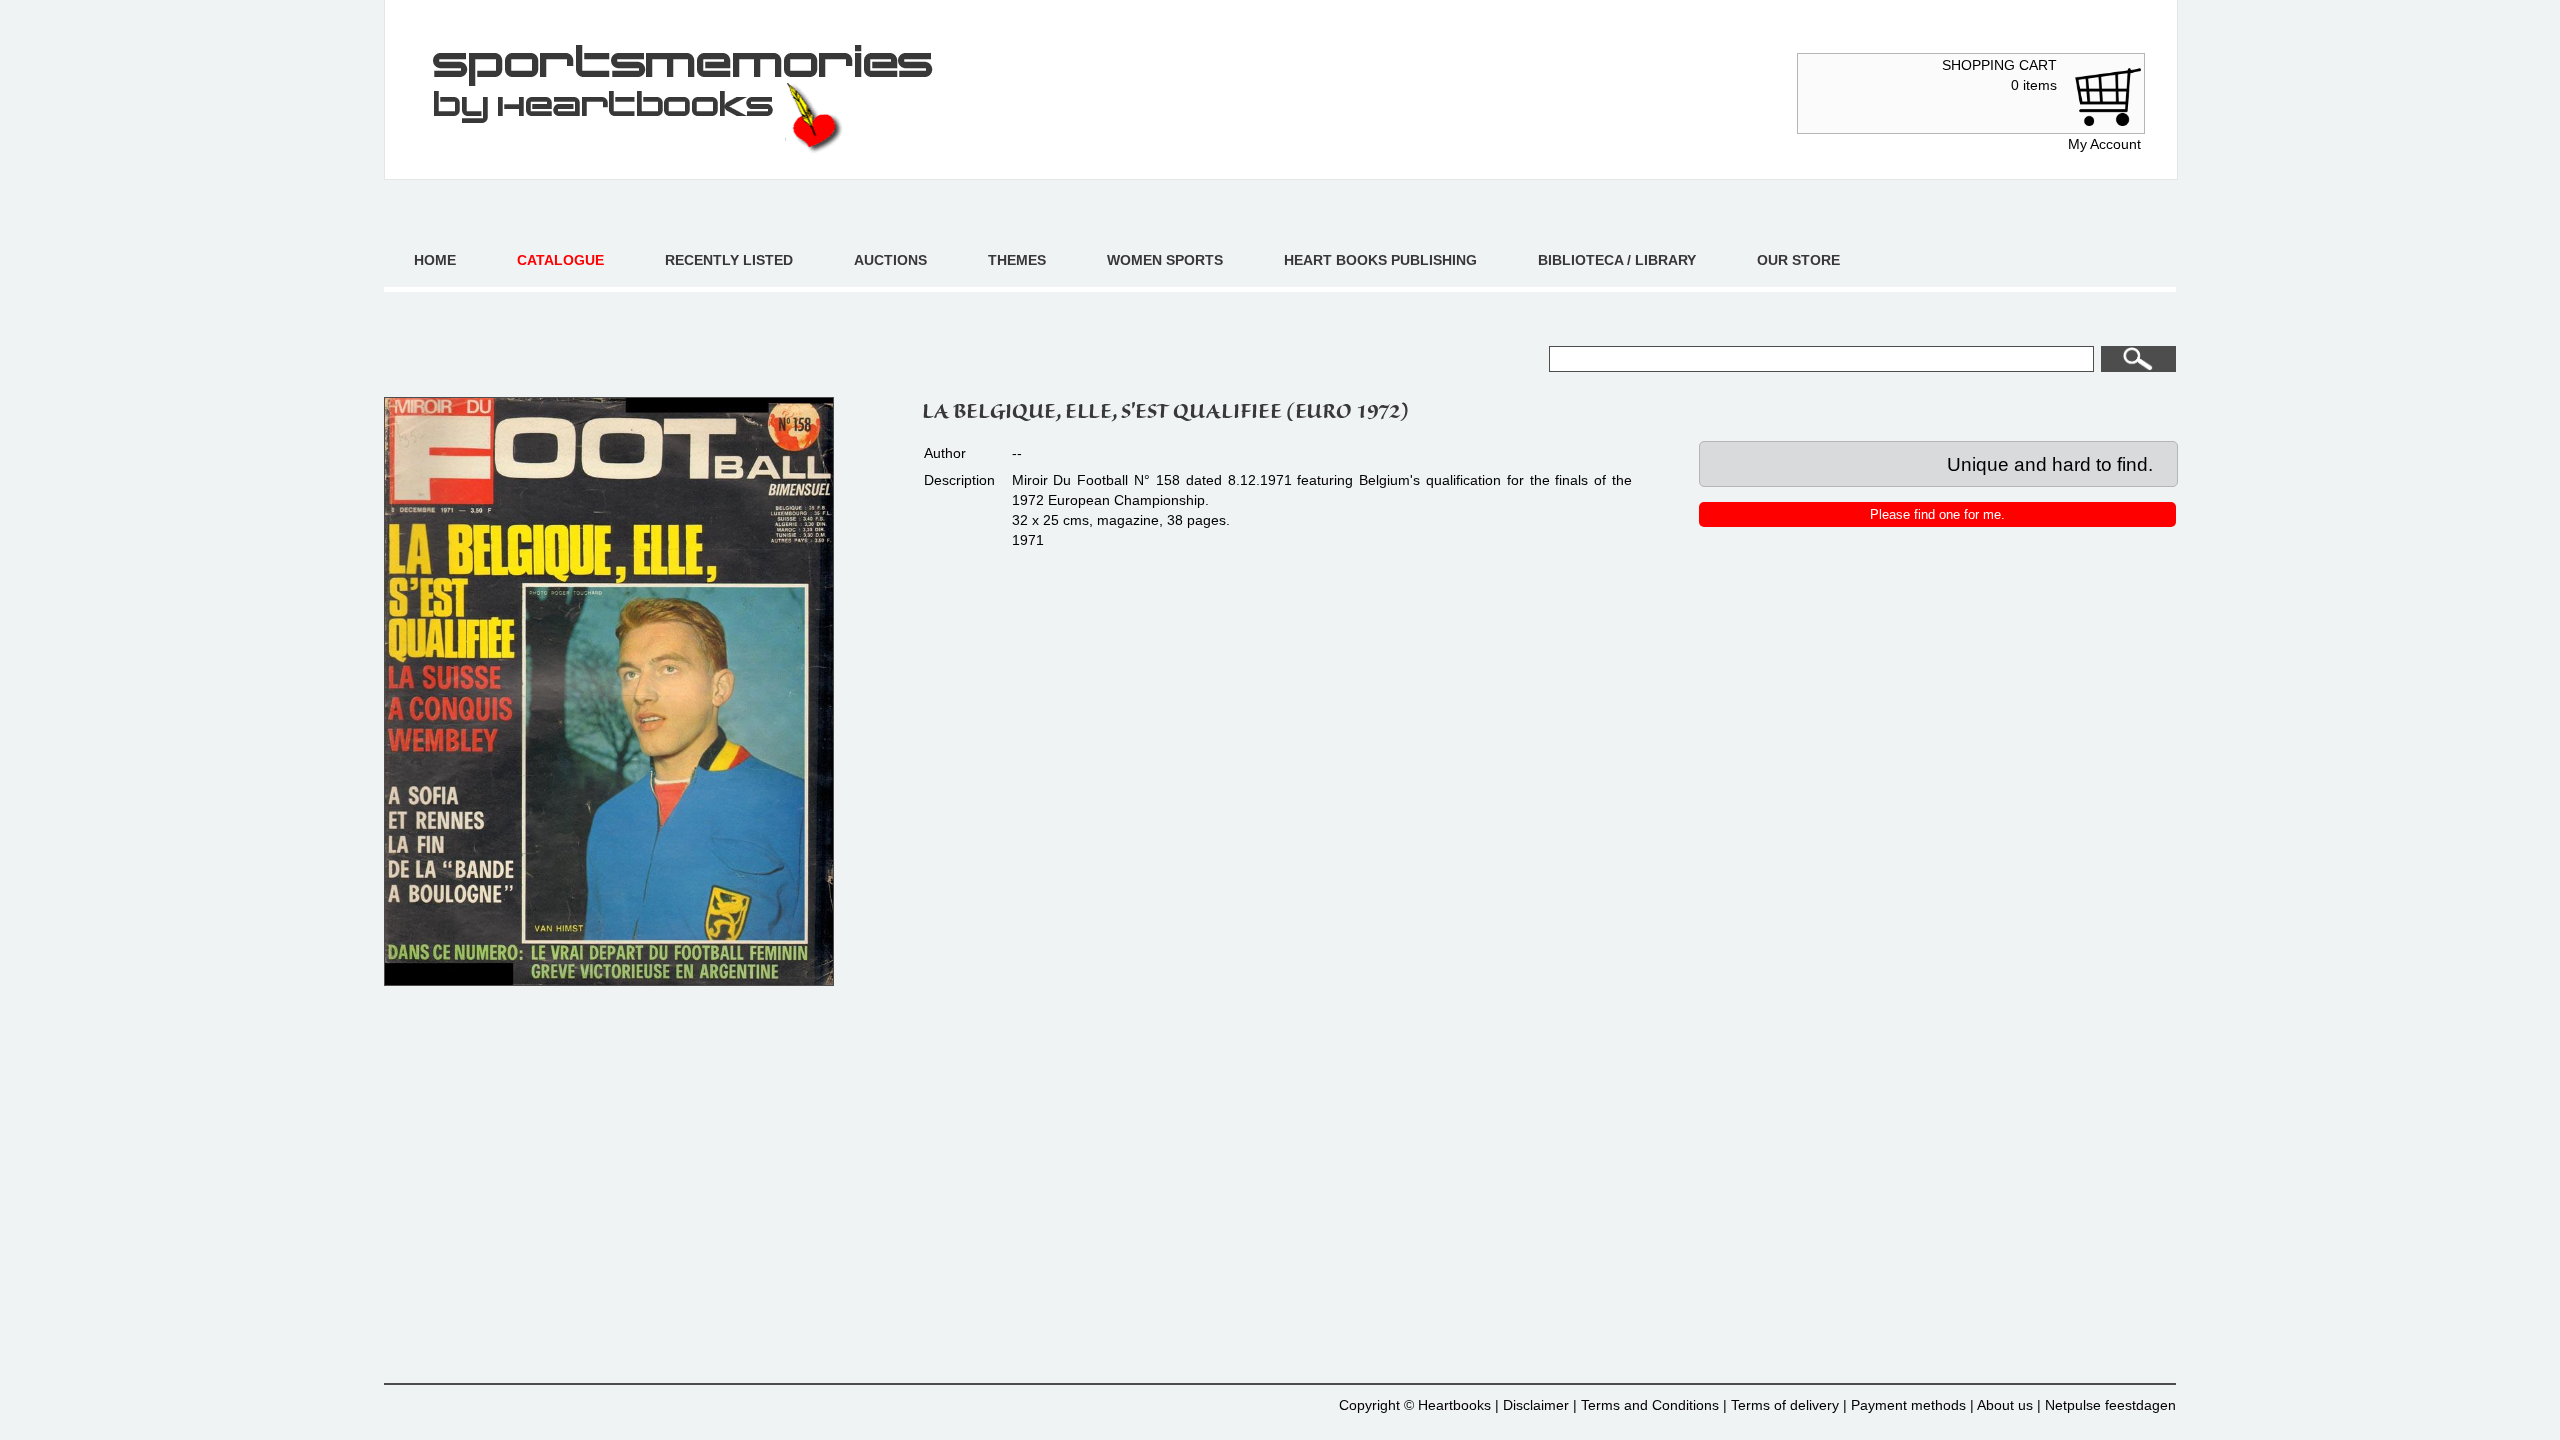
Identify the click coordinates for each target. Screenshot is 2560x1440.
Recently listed (729, 260)
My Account (2104, 144)
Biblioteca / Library (1617, 260)
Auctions (890, 260)
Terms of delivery (1785, 1405)
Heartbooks (1454, 1405)
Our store (1798, 260)
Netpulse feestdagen (2110, 1405)
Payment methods (1908, 1405)
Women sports (1165, 260)
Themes (1017, 260)
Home (435, 260)
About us (2005, 1405)
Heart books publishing (1380, 260)
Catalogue (560, 260)
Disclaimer (1536, 1405)
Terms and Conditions (1650, 1405)
